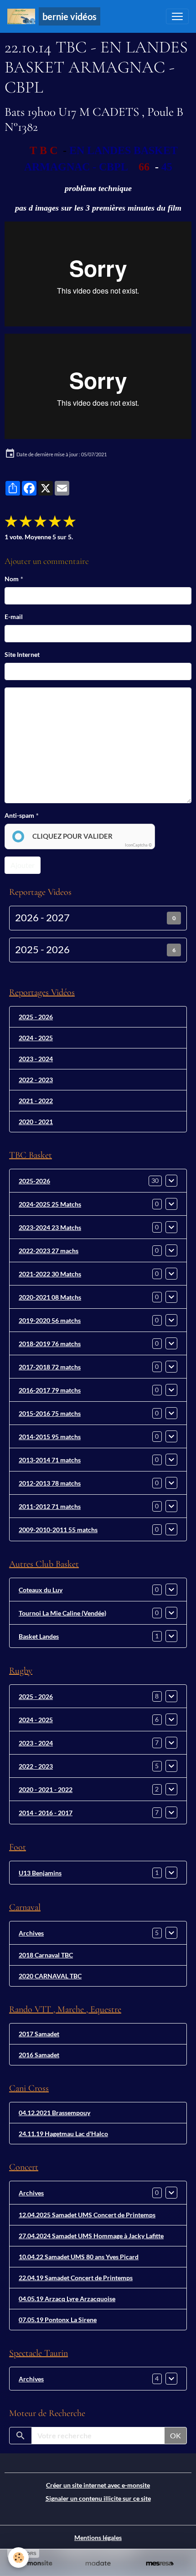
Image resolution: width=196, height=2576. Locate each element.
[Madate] (98, 2564)
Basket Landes (39, 1636)
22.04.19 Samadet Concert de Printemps (76, 2278)
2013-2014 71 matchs (50, 1460)
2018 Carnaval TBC (46, 1955)
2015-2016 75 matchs (50, 1413)
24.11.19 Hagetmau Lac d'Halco (63, 2134)
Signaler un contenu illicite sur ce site (98, 2498)
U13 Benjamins (40, 1873)
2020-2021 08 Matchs (50, 1297)
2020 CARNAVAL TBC (50, 1976)
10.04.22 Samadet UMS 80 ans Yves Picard (79, 2257)
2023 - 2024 (36, 1059)
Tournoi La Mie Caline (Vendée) (62, 1613)
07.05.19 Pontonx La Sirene (58, 2320)
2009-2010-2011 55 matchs (58, 1530)
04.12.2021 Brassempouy (54, 2113)
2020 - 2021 (36, 1122)
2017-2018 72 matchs (50, 1367)
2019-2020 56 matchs (50, 1320)
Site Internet (22, 654)
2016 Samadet (39, 2055)
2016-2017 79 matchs (50, 1390)
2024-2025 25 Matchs (50, 1204)
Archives (31, 1933)
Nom (12, 579)
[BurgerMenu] (177, 16)
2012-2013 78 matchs (50, 1483)
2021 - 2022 (36, 1101)
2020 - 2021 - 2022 (46, 1789)
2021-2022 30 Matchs (50, 1274)
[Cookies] (18, 2558)
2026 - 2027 (42, 918)
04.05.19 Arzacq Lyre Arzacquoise (67, 2299)
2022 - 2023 (36, 1080)
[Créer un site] (36, 2564)
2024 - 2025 (36, 1038)
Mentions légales (98, 2537)
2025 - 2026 (42, 950)
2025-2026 (34, 1181)
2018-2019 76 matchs (50, 1344)
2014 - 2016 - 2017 (46, 1813)
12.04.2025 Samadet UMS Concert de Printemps (87, 2215)
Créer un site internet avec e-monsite (98, 2485)
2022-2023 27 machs (49, 1251)
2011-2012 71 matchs (50, 1506)
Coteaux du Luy (41, 1590)
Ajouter (23, 865)
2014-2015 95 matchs (50, 1437)
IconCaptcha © (138, 845)
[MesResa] (160, 2564)
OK (175, 2435)
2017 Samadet (39, 2034)
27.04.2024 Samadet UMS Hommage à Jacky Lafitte (91, 2236)
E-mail (14, 617)
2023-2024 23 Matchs (50, 1227)
